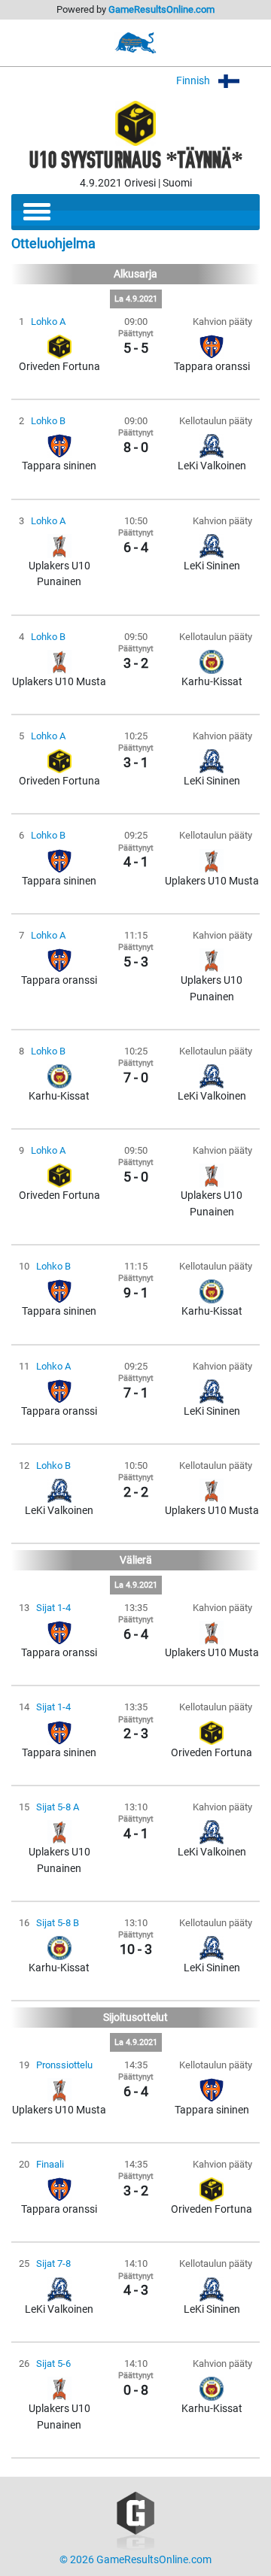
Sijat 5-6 (53, 2364)
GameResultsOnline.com (161, 9)
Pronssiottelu (64, 2065)
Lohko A (48, 322)
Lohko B (48, 421)
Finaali (50, 2164)
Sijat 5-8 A (58, 1807)
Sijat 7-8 (53, 2263)
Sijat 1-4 (53, 1608)
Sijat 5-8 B (58, 1923)
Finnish (194, 81)
